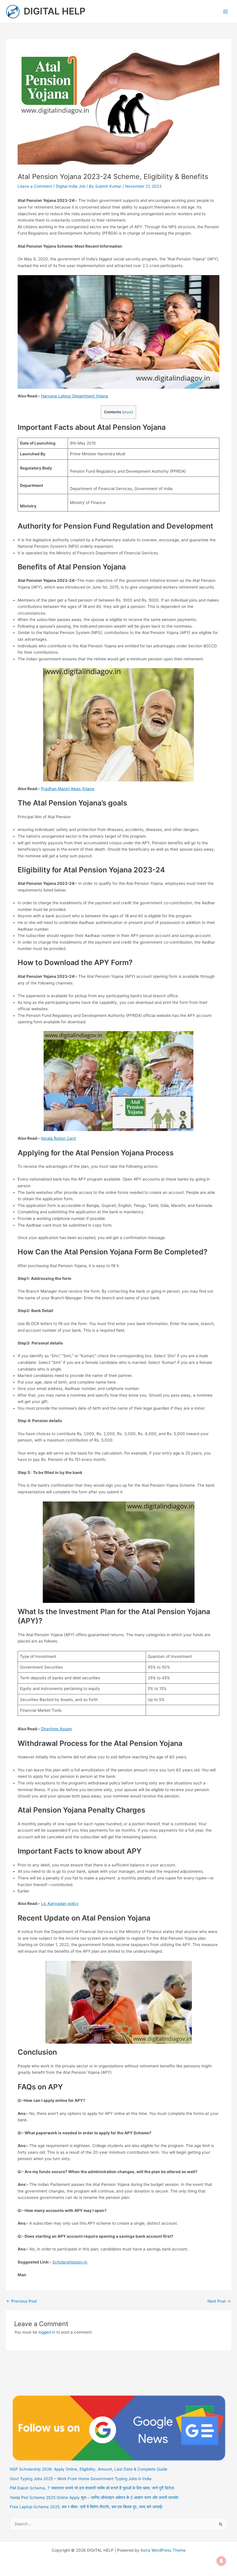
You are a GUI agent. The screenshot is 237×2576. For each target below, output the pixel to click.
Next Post (219, 2301)
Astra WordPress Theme (163, 2550)
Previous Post (22, 2301)
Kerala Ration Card (58, 1138)
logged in (47, 2332)
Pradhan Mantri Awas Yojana (68, 789)
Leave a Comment (35, 186)
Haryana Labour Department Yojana (75, 396)
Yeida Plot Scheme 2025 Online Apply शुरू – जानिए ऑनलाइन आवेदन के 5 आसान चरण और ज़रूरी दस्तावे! (94, 2498)
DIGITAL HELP (55, 11)
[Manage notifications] (221, 2561)
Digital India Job (71, 186)
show (127, 412)
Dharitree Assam (57, 1729)
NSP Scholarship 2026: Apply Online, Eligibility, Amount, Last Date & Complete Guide (89, 2469)
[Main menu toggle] (226, 11)
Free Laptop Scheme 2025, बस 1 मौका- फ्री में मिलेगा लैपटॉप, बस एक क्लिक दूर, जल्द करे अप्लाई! (86, 2507)
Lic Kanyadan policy (60, 1903)
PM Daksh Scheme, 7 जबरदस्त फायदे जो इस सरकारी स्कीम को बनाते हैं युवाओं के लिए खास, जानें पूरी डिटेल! (92, 2488)
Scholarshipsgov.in (70, 2262)
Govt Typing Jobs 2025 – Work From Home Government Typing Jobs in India (81, 2479)
